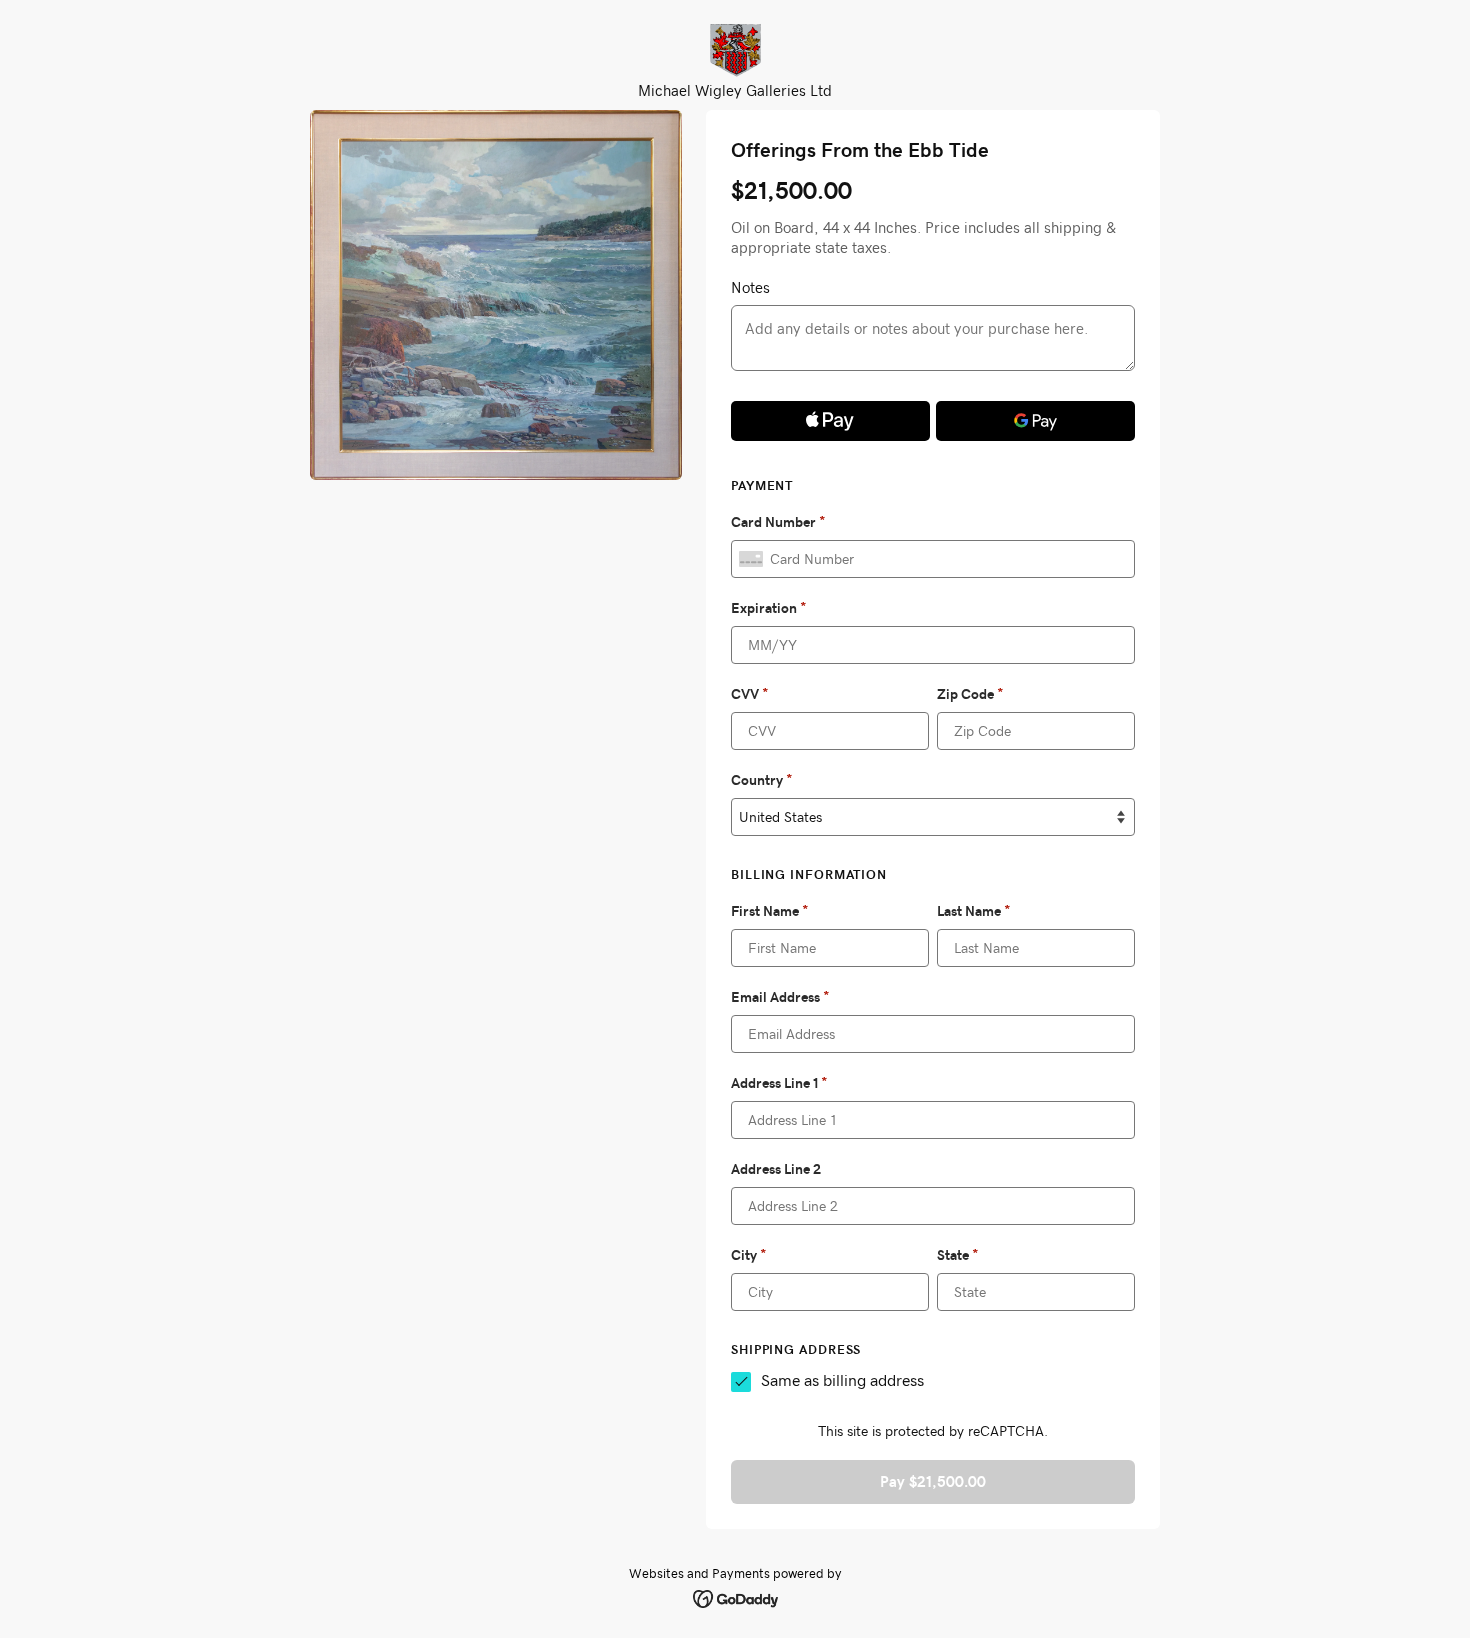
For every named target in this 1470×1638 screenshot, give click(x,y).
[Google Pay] (1035, 421)
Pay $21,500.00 (933, 1481)
